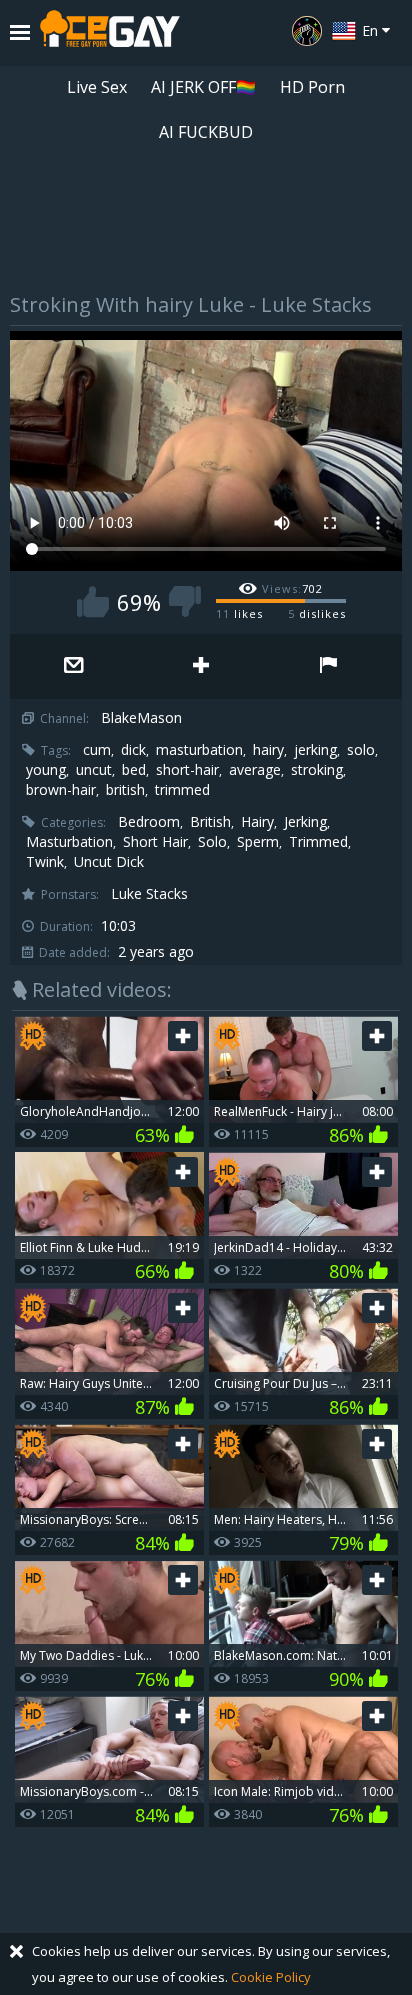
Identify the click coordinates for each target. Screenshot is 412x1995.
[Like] (93, 601)
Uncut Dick (109, 862)
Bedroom (149, 822)
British (210, 822)
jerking (315, 750)
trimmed (182, 790)
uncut (94, 770)
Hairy (257, 822)
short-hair (187, 770)
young (46, 770)
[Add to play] (200, 666)
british (125, 790)
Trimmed (318, 842)
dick (133, 750)
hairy (268, 750)
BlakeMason (141, 718)
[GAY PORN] (307, 31)
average (255, 770)
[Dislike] (185, 601)
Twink (45, 862)
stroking (317, 770)
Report (328, 666)
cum (97, 750)
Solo (212, 842)
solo (361, 750)
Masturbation (69, 842)
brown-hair (61, 790)
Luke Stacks (149, 894)
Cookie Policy (271, 1977)
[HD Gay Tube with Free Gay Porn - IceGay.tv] (110, 33)
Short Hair (155, 842)
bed (134, 770)
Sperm (258, 842)
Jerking (305, 822)
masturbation (199, 750)
